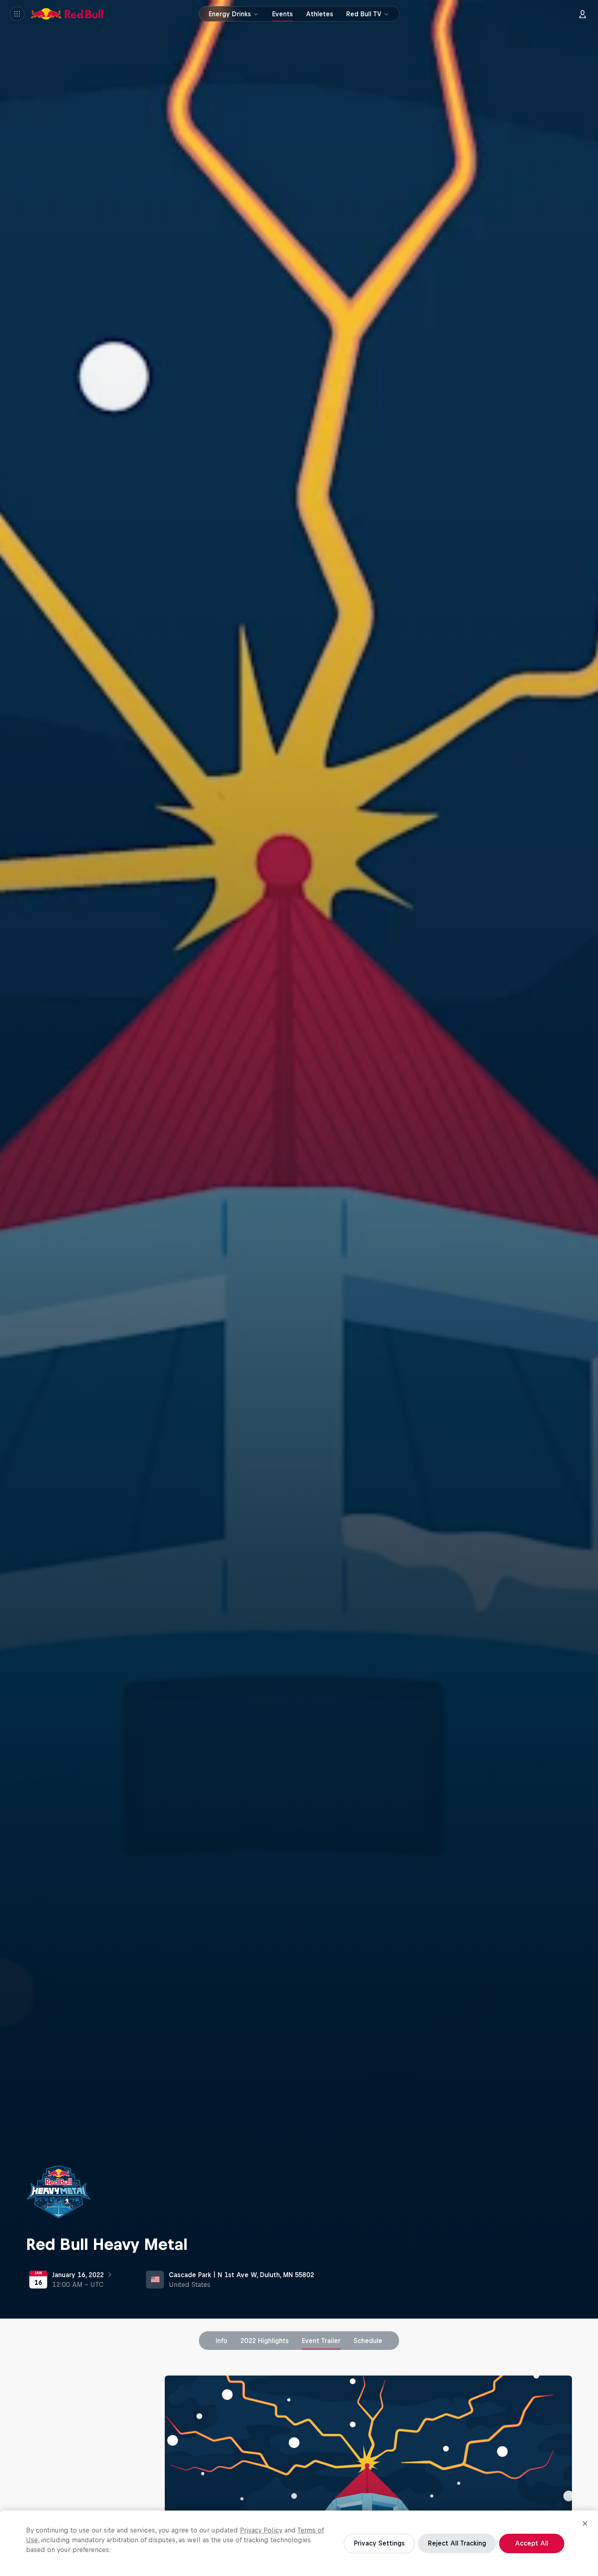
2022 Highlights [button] (265, 2341)
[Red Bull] (67, 14)
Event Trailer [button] (321, 2341)
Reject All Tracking (457, 2543)
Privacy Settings (379, 2543)
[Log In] (583, 14)
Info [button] (222, 2341)
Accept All (532, 2543)
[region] (299, 2543)
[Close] (585, 2524)
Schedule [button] (368, 2341)
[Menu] (17, 14)
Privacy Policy (261, 2530)
